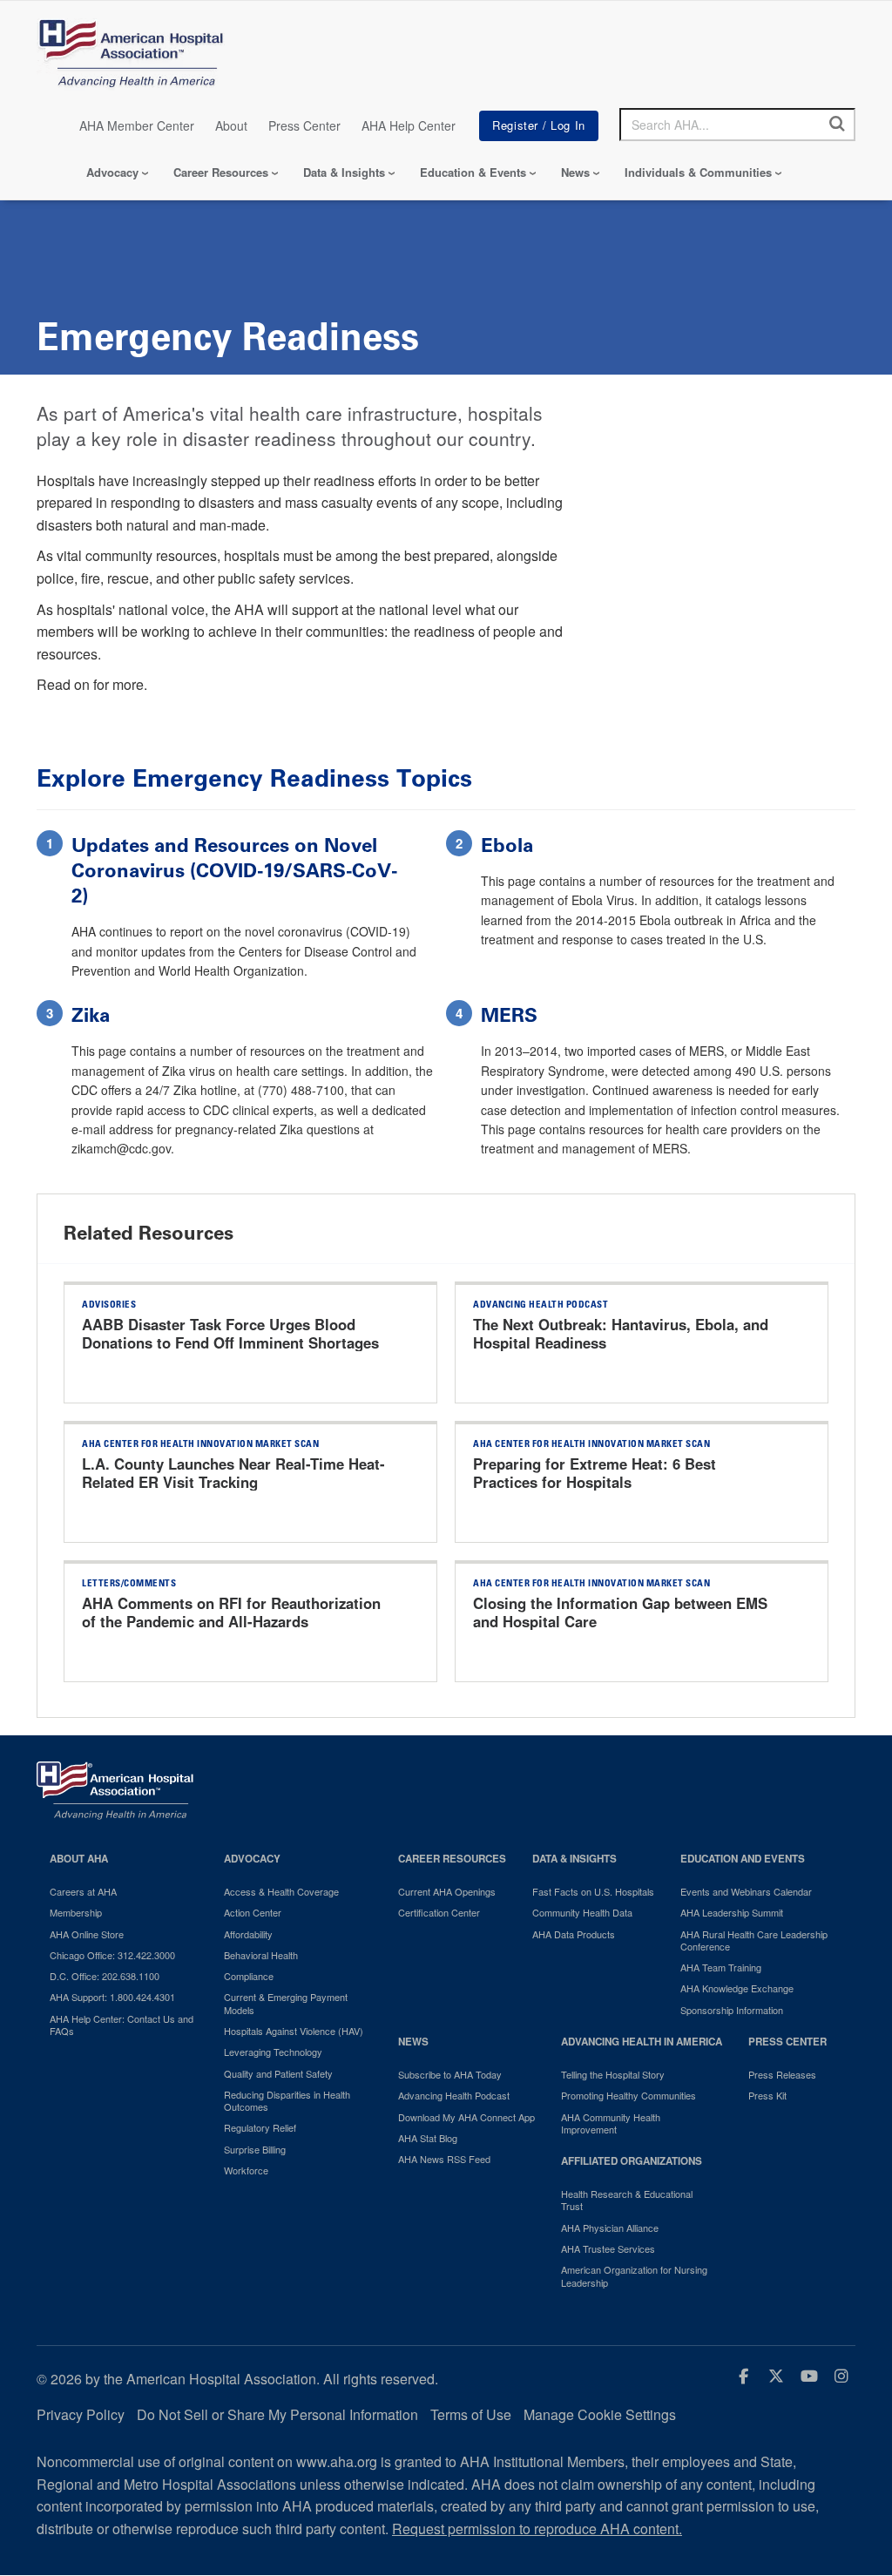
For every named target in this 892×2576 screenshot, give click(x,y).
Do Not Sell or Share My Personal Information (277, 2414)
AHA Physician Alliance (610, 2228)
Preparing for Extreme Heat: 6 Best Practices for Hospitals (595, 1473)
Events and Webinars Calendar (746, 1891)
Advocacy (112, 172)
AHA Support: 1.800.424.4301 (112, 1997)
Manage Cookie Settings (600, 2414)
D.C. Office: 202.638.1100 (105, 1976)
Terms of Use (471, 2414)
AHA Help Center (409, 125)
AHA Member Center (137, 125)
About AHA (79, 1859)
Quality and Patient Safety (278, 2073)
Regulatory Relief (260, 2127)
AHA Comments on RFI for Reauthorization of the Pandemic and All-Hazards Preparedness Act (231, 1622)
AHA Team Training (721, 1967)
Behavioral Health (261, 1955)
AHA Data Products (574, 1934)
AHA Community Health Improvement (611, 2123)
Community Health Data (582, 1912)
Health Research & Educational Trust (627, 2200)
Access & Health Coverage (281, 1891)
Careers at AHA (83, 1891)
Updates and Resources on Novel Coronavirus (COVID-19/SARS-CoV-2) (234, 871)
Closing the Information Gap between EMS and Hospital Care (620, 1613)
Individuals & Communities (698, 172)
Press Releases (782, 2074)
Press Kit (767, 2095)
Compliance (249, 1976)
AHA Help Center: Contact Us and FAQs (122, 2025)
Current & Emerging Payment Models (286, 2003)
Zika (91, 1015)
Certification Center (439, 1912)
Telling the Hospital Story (613, 2074)
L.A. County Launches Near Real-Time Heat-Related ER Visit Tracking (233, 1473)
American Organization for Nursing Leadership (634, 2276)
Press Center (304, 125)
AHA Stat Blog (428, 2138)
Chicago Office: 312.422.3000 (112, 1955)
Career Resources (221, 172)
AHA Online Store (87, 1934)
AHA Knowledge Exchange (737, 1988)
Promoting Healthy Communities (628, 2095)
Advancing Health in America (642, 2042)
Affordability (248, 1934)
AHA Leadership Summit (732, 1912)
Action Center (253, 1912)
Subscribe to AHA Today (450, 2074)
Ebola (507, 845)
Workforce (246, 2170)
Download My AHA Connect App (466, 2117)
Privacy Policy (81, 2414)
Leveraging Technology (273, 2052)
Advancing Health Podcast (454, 2095)
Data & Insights (344, 172)
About (231, 125)
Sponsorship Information (732, 2010)
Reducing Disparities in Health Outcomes (287, 2101)
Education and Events (743, 1859)
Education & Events (473, 172)
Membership (76, 1912)
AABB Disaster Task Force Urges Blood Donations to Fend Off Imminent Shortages (230, 1334)
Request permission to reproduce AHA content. (537, 2529)
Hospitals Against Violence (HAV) (294, 2031)
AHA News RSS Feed (444, 2159)
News (575, 172)
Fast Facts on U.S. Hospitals (593, 1891)
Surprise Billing (255, 2149)
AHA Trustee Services (608, 2248)
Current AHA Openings (447, 1891)
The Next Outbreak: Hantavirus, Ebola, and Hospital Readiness (621, 1334)
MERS (509, 1015)
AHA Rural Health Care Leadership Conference (754, 1940)
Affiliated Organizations (632, 2161)
